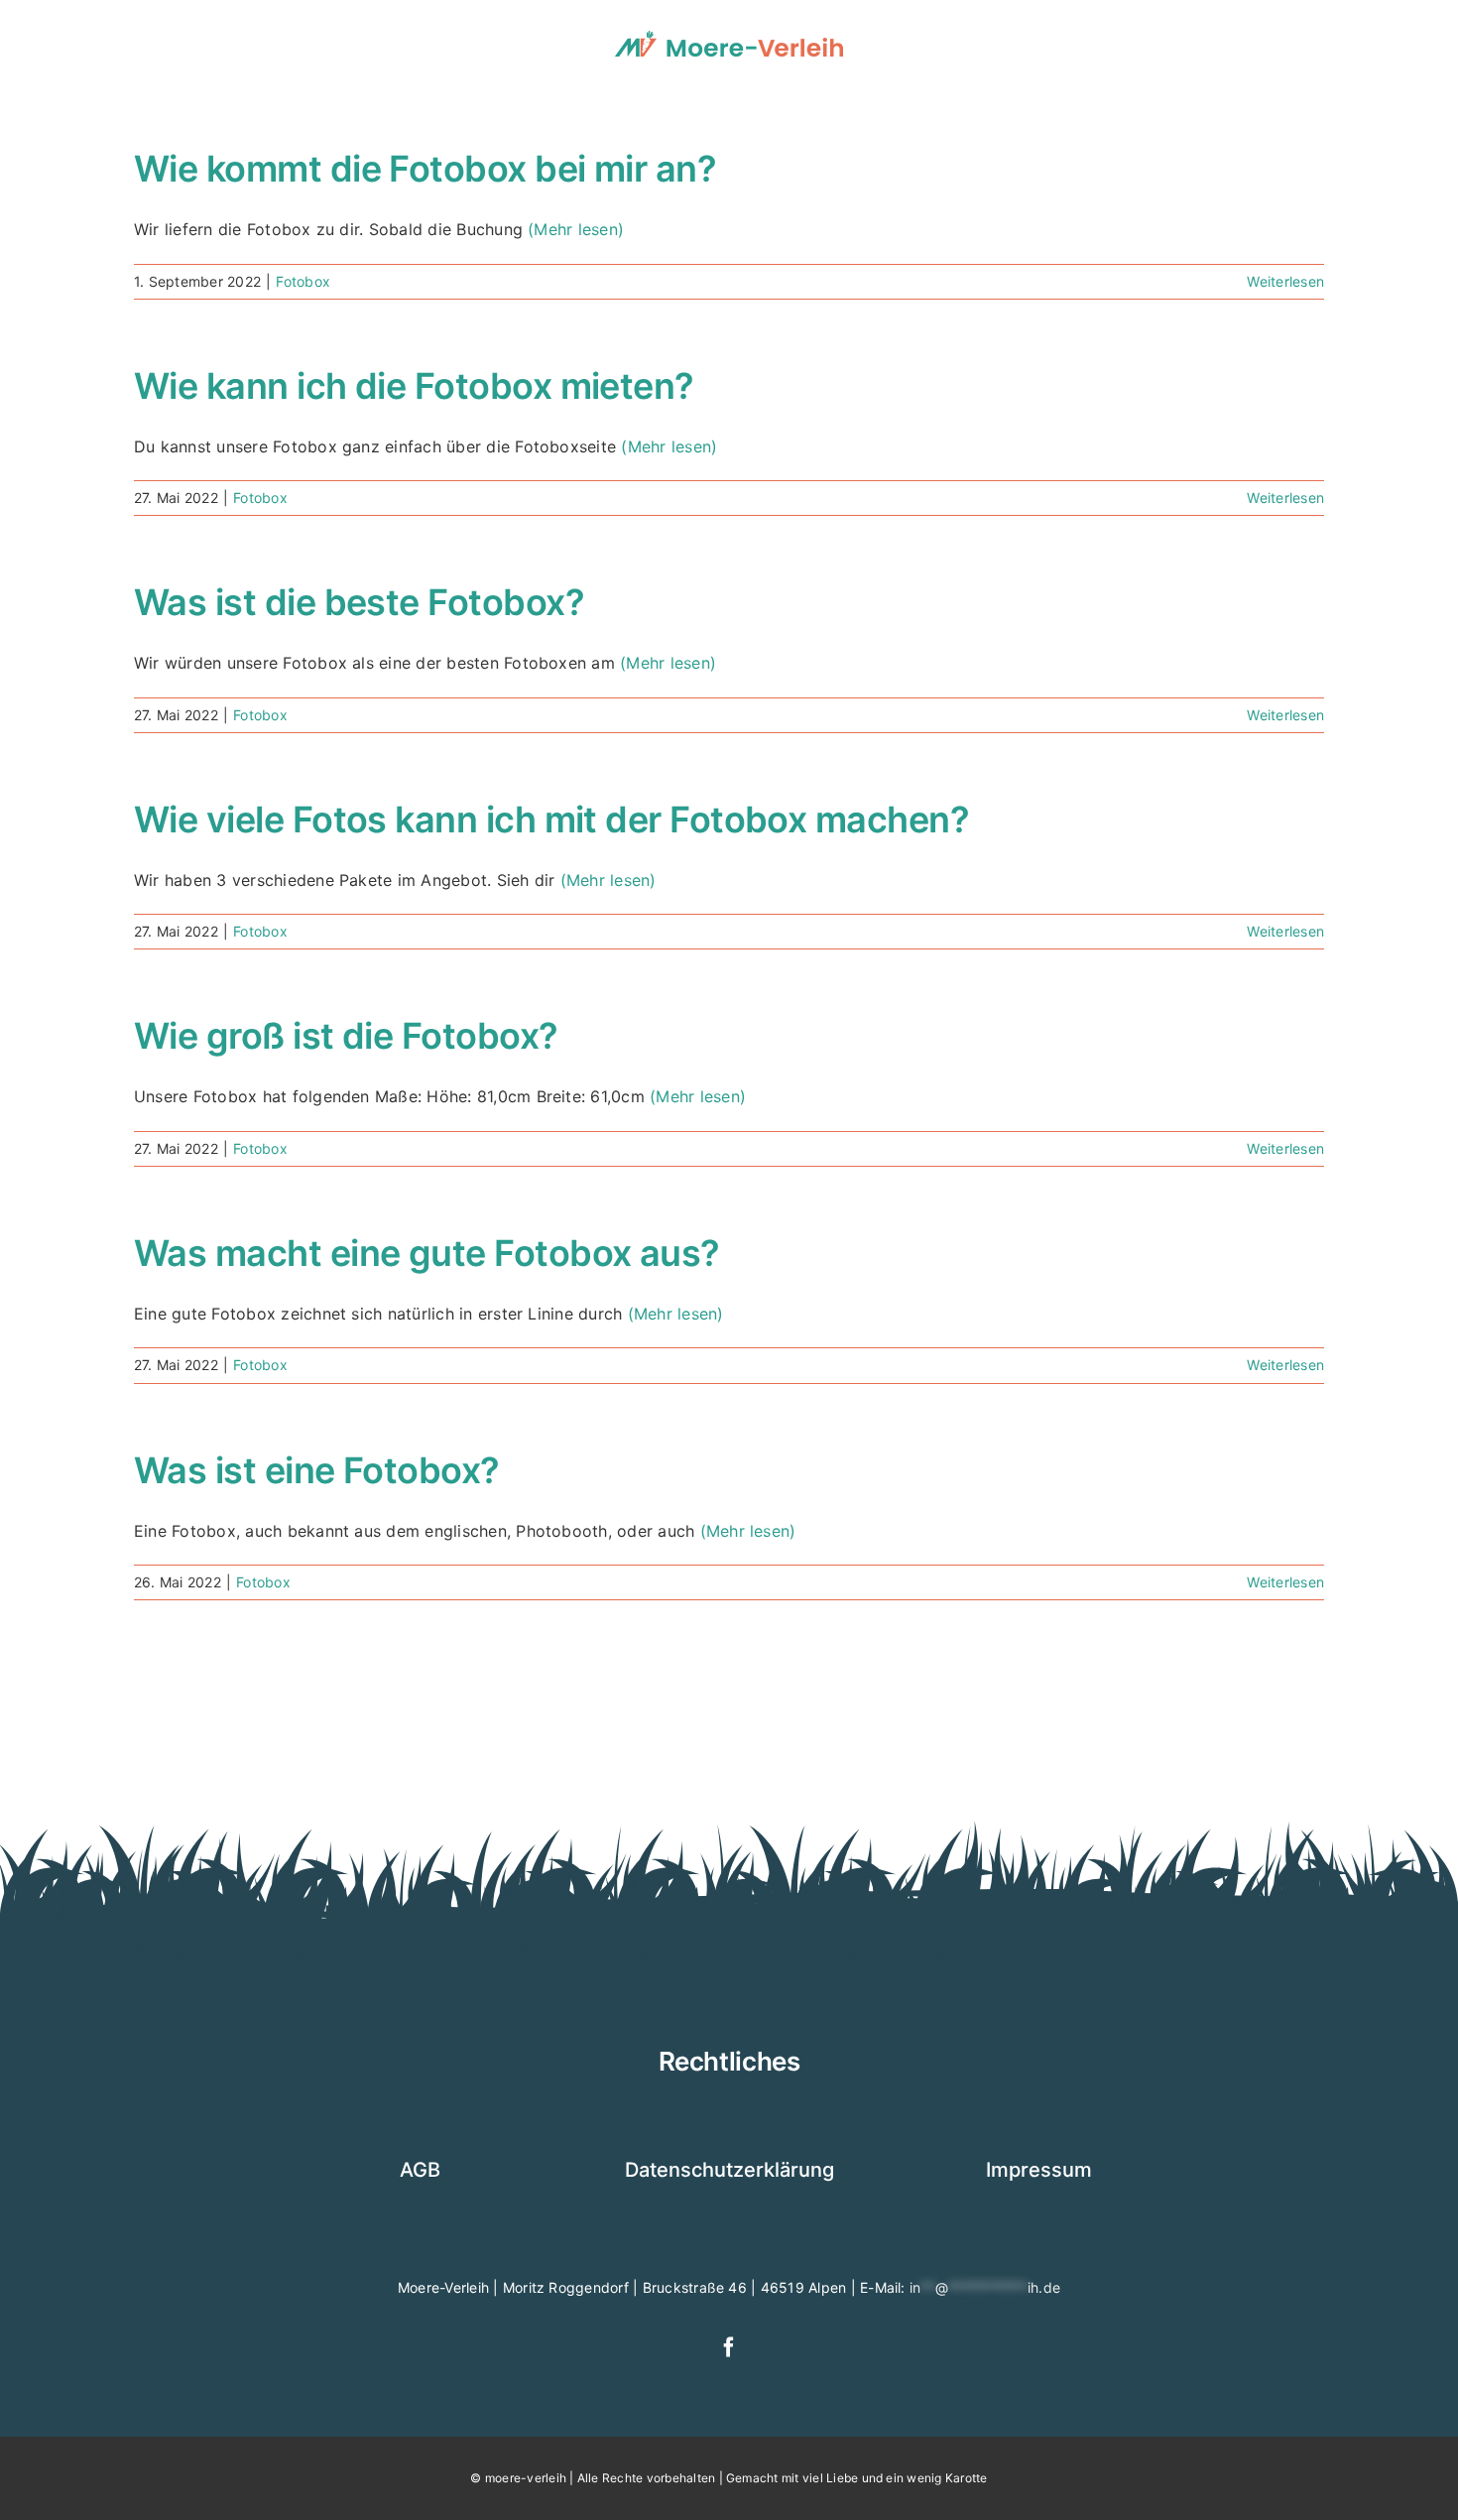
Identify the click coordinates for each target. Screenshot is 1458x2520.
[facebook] (729, 2347)
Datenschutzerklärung (729, 2170)
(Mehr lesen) (576, 229)
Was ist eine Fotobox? (317, 1470)
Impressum (1039, 2170)
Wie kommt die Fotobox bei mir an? (425, 169)
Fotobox (303, 281)
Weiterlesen (1285, 281)
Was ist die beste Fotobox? (359, 602)
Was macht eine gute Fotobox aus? (427, 1253)
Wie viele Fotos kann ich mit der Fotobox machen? (551, 819)
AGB (420, 2170)
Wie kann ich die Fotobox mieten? (414, 386)
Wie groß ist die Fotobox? (346, 1036)
